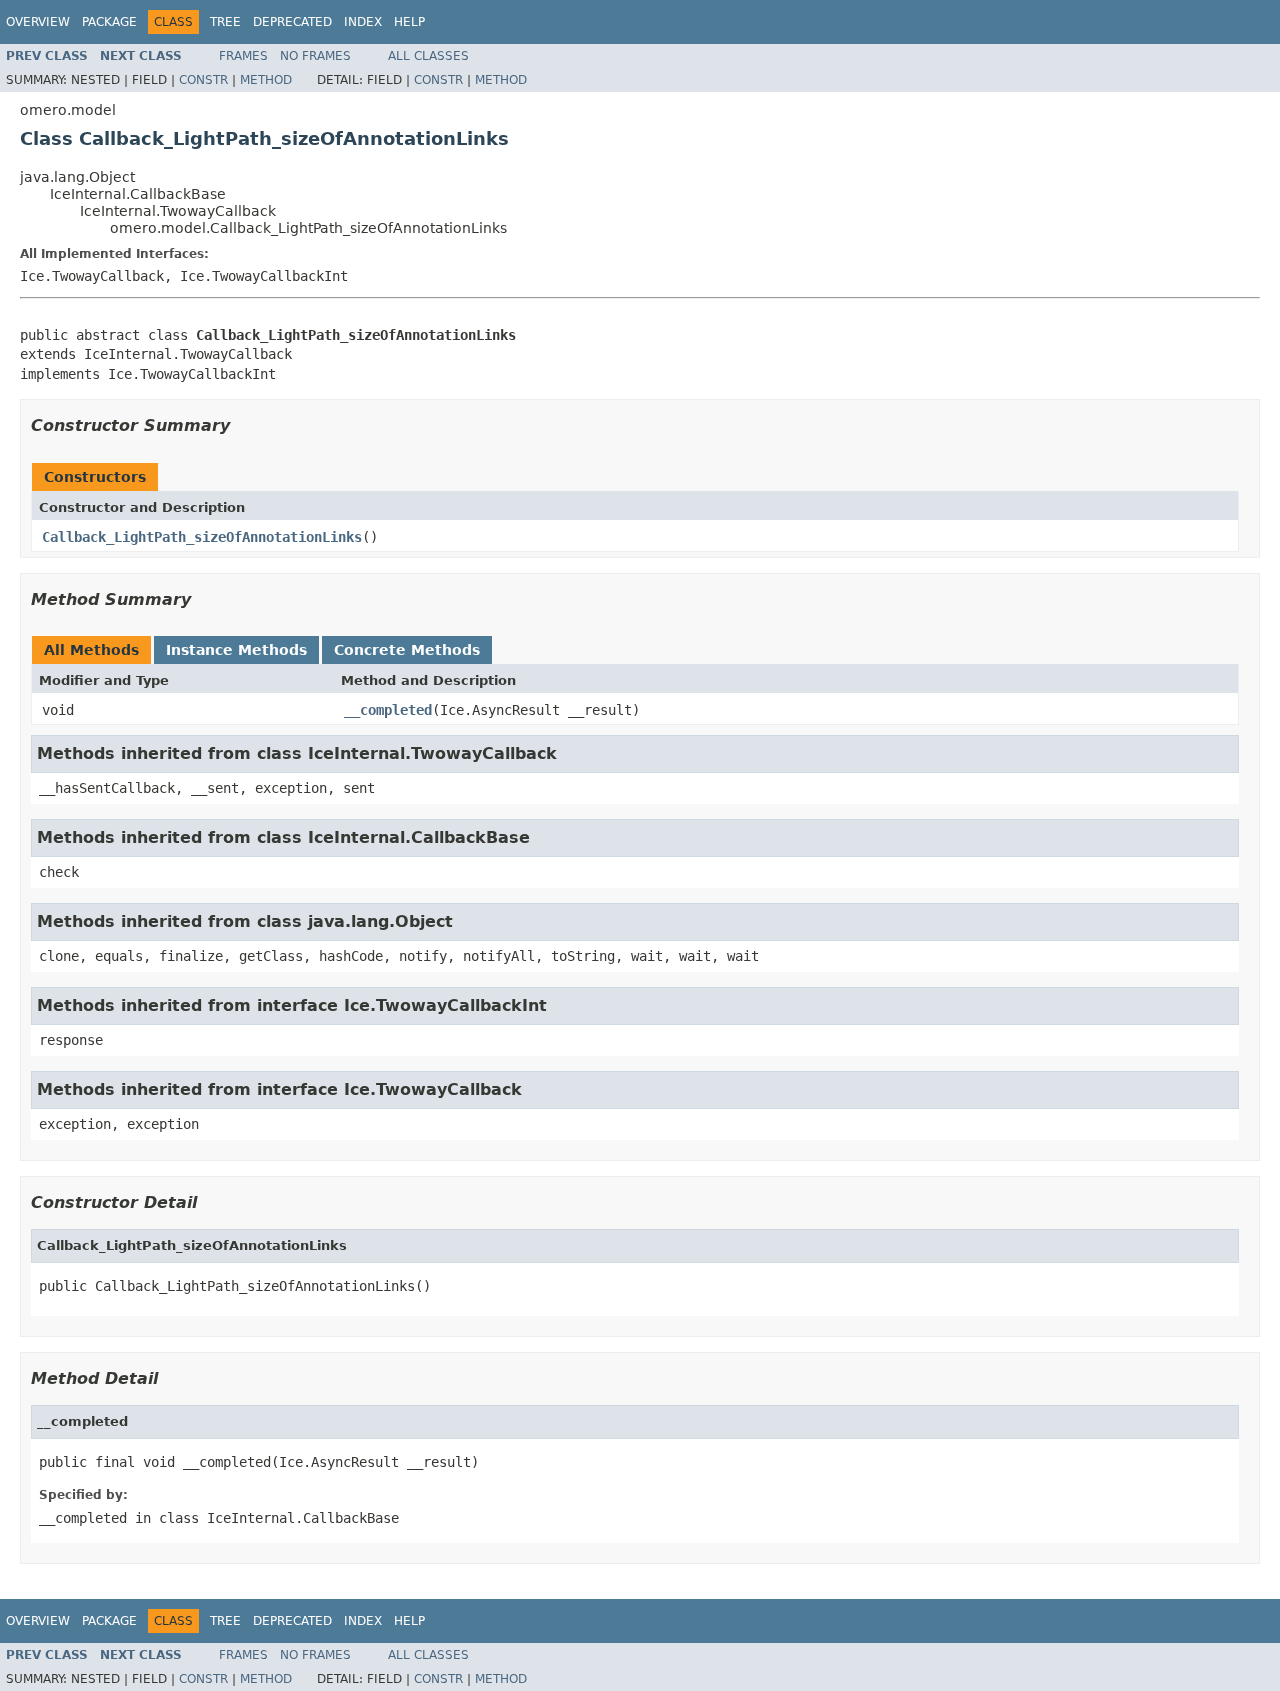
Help (409, 22)
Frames (243, 56)
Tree (225, 22)
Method (266, 80)
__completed (388, 710)
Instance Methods (236, 650)
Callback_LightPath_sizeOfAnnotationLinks (202, 537)
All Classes (428, 56)
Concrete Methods (407, 650)
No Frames (315, 56)
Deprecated (292, 22)
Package (109, 22)
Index (363, 22)
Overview (38, 22)
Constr (203, 80)
